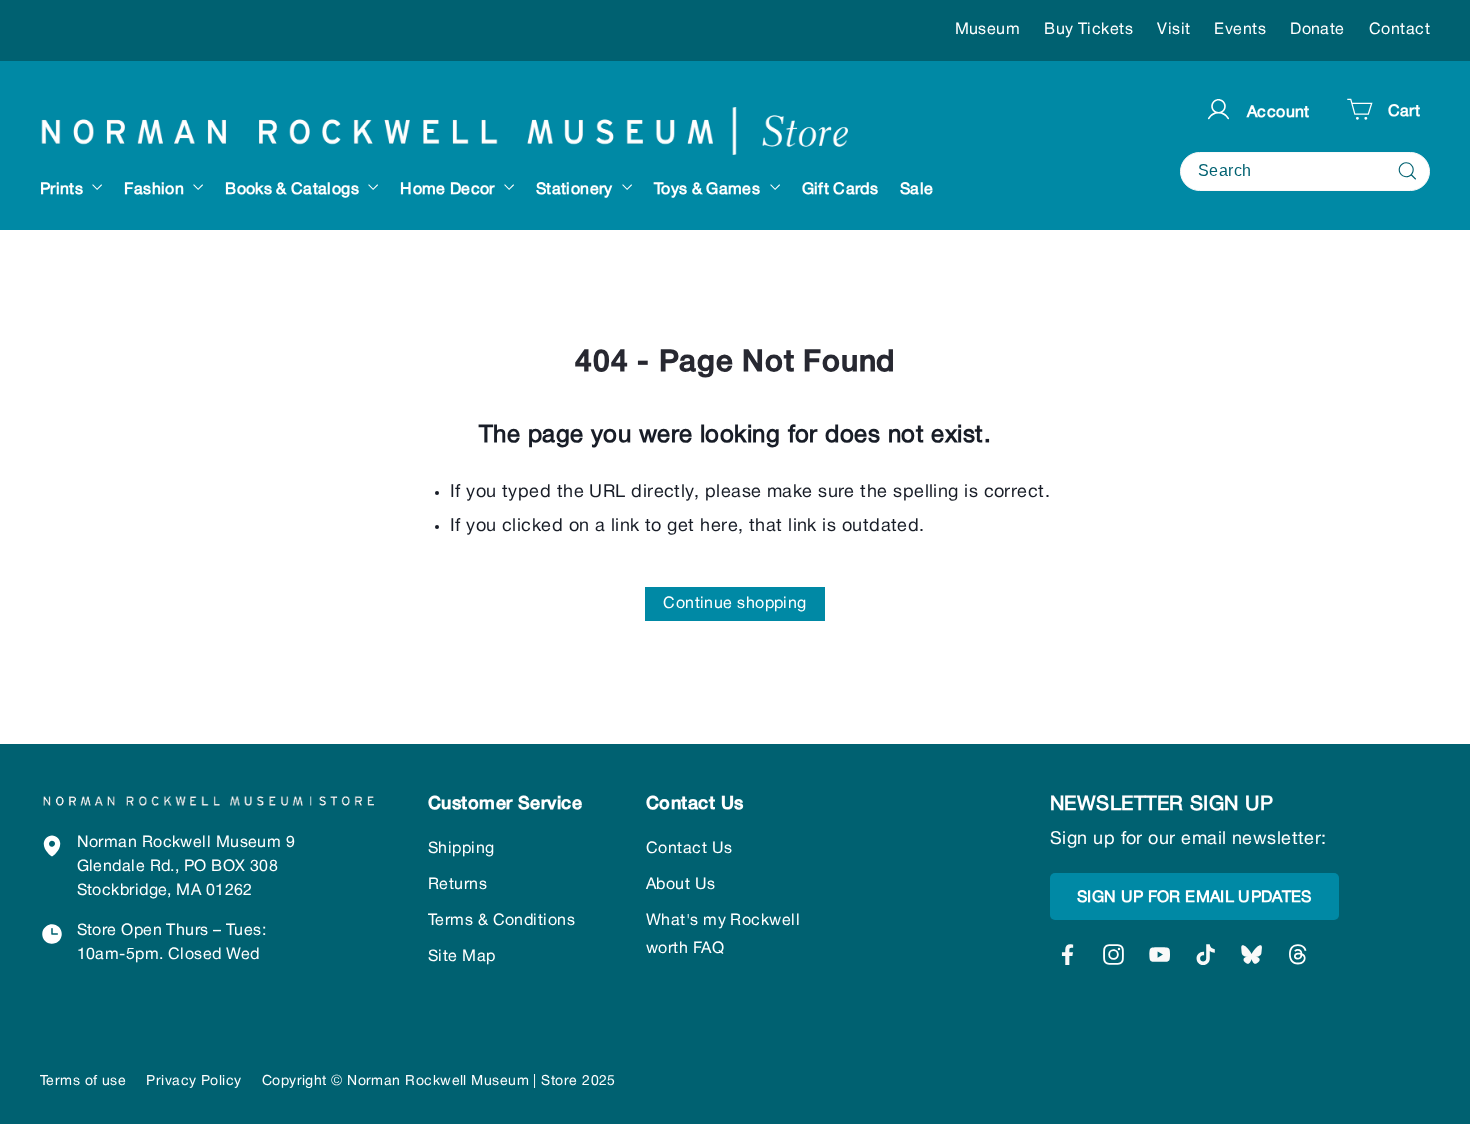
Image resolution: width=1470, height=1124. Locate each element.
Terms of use (83, 1081)
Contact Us (689, 849)
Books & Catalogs (294, 190)
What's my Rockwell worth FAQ (723, 935)
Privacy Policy (193, 1081)
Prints (63, 190)
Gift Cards (840, 190)
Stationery (576, 190)
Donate (1317, 30)
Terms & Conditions (501, 921)
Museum (988, 30)
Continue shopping (735, 604)
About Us (681, 885)
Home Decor (449, 190)
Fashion (156, 190)
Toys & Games (709, 190)
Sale (916, 190)
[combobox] (1305, 170)
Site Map (462, 957)
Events (1240, 30)
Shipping (461, 849)
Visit (1173, 30)
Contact (1399, 30)
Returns (457, 885)
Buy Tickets (1088, 30)
